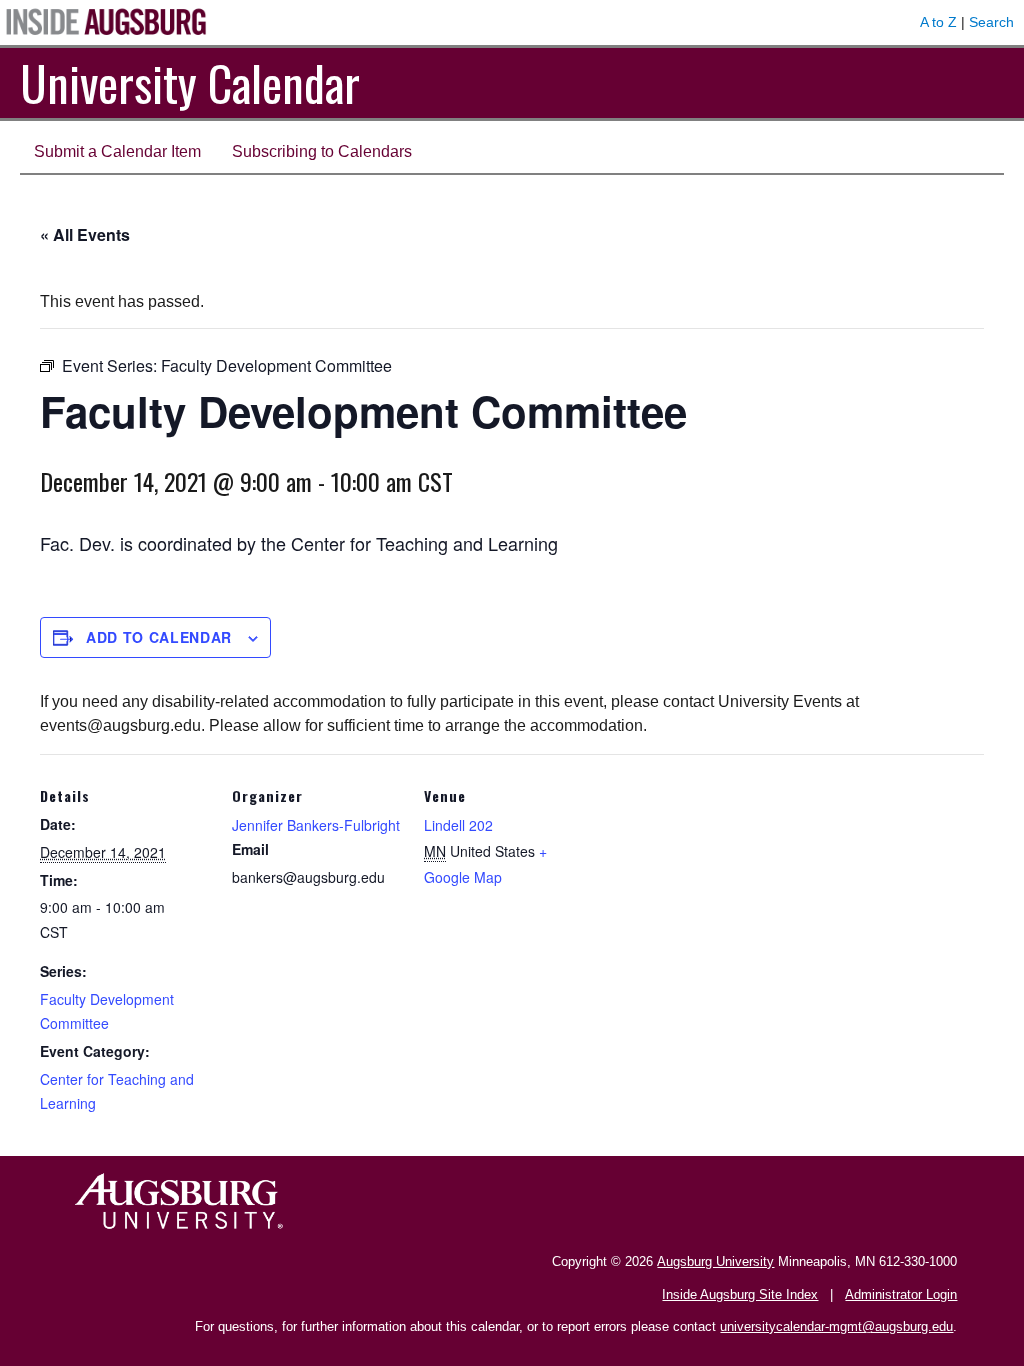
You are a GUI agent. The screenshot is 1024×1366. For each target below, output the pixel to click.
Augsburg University (715, 1261)
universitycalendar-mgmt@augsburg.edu (836, 1326)
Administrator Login (901, 1294)
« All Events (85, 234)
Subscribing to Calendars (322, 151)
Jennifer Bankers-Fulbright (316, 825)
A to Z (938, 22)
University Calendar (190, 82)
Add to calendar (159, 637)
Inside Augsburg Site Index (740, 1294)
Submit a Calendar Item (117, 151)
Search (991, 22)
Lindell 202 (458, 825)
